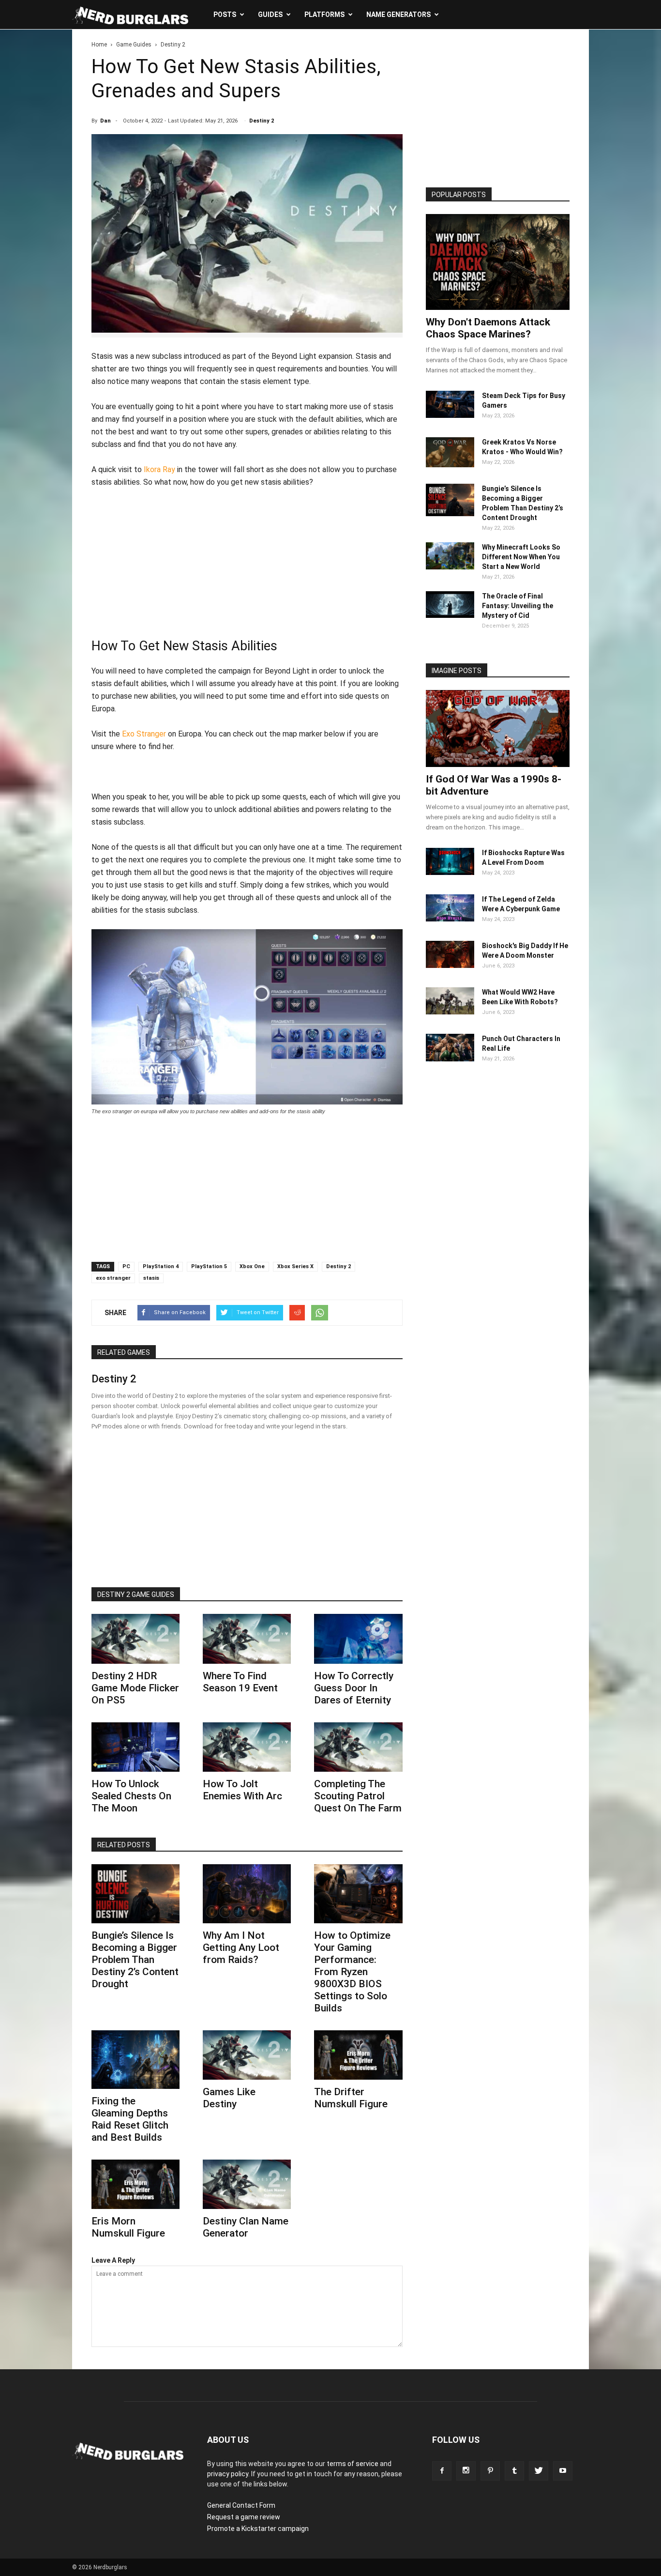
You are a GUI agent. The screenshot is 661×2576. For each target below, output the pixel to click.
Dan (105, 121)
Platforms (324, 15)
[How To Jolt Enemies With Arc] (247, 1747)
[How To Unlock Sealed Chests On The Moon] (135, 1747)
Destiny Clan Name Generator (246, 2227)
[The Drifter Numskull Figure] (358, 2055)
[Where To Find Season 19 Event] (247, 1639)
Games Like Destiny (229, 2098)
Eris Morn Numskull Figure (128, 2227)
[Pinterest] (490, 2471)
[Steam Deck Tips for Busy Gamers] (450, 415)
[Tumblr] (514, 2471)
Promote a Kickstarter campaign (258, 2529)
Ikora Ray (159, 469)
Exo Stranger (144, 734)
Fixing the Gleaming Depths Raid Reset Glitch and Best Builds (130, 2119)
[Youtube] (563, 2471)
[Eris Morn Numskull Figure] (135, 2184)
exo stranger (113, 1278)
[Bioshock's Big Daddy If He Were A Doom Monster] (450, 966)
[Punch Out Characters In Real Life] (450, 1059)
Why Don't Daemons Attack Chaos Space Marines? (488, 328)
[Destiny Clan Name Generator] (247, 2184)
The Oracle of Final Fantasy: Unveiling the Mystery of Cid (518, 606)
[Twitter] (539, 2471)
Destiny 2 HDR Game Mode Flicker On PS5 (135, 1688)
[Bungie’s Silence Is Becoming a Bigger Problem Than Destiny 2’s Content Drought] (135, 1894)
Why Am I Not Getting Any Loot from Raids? (241, 1947)
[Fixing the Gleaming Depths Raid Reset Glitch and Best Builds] (135, 2060)
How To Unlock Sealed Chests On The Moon (131, 1796)
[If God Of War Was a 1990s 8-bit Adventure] (498, 728)
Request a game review (244, 2517)
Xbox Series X (295, 1266)
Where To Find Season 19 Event (240, 1682)
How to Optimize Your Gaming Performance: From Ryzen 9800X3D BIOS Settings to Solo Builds (352, 1972)
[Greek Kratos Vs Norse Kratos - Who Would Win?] (450, 465)
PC (126, 1266)
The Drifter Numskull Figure (351, 2098)
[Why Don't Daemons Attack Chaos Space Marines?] (498, 262)
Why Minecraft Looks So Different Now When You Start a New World (521, 557)
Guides (270, 15)
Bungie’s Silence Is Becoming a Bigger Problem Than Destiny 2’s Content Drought (135, 1960)
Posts (225, 15)
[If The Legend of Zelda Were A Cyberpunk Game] (450, 919)
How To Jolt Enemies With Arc (242, 1790)
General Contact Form (241, 2505)
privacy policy (228, 2474)
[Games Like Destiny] (247, 2055)
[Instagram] (466, 2471)
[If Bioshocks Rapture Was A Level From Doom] (450, 873)
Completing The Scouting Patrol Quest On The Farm (358, 1796)
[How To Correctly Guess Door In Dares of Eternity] (358, 1639)
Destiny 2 (262, 121)
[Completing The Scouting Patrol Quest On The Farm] (358, 1747)
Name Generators (398, 15)
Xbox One (252, 1266)
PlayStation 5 (209, 1266)
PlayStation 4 (161, 1266)
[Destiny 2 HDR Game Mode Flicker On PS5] (135, 1639)
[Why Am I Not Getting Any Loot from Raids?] (247, 1894)
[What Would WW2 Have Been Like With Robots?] (450, 1012)
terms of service (353, 2464)
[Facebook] (442, 2471)
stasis (151, 1278)
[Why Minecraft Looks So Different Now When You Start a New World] (450, 567)
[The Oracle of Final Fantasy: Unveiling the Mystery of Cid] (450, 615)
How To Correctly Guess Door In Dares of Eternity (354, 1688)
